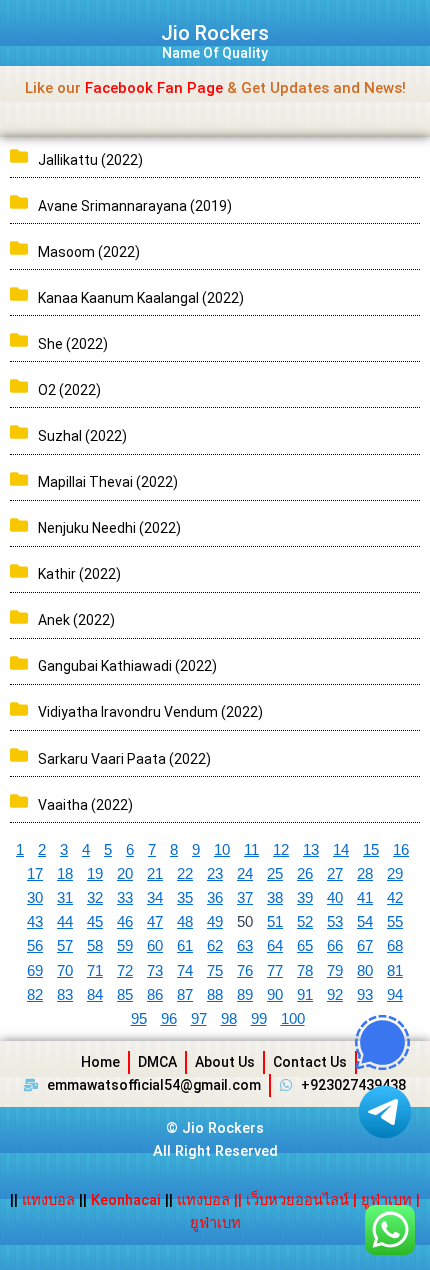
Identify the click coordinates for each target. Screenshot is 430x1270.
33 (125, 898)
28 (365, 874)
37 (245, 898)
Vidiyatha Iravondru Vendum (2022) (150, 712)
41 (365, 898)
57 (65, 946)
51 (275, 922)
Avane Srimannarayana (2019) (135, 206)
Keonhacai (126, 1200)
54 (365, 922)
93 (365, 995)
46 (125, 922)
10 (222, 850)
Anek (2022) (76, 620)
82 (35, 995)
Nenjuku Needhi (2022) (109, 528)
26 (305, 874)
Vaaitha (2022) (85, 805)
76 (245, 971)
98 (229, 1019)
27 (335, 874)
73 (155, 971)
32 (95, 898)
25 (275, 874)
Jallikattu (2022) (90, 160)
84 (95, 995)
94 (395, 995)
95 (139, 1019)
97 (199, 1019)
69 (35, 971)
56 (35, 946)
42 (395, 898)
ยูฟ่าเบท (386, 1200)
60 (155, 946)
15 (371, 850)
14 (341, 850)
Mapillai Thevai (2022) (108, 482)
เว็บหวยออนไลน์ (297, 1200)
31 (65, 898)
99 (259, 1019)
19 (95, 874)
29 (395, 874)
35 (185, 898)
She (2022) (73, 344)
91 (305, 995)
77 (275, 971)
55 (395, 922)
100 (293, 1019)
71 (95, 971)
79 (335, 971)
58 (95, 946)
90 (275, 995)
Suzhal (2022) (82, 436)
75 (215, 971)
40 (335, 898)
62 (215, 946)
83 (65, 995)
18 (65, 874)
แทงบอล (50, 1200)
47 (155, 922)
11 (251, 850)
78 (305, 971)
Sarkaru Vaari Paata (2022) (124, 759)
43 (35, 922)
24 (245, 874)
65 (305, 946)
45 (95, 922)
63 (245, 946)
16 (401, 850)
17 (35, 874)
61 (185, 946)
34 (155, 898)
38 (275, 898)
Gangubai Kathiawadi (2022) (127, 666)
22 (185, 874)
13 (311, 850)
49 (215, 922)
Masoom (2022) (89, 252)
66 (335, 946)
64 (275, 946)
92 (335, 995)
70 (65, 971)
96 (169, 1019)
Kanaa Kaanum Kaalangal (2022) (141, 298)
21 (155, 874)
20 (125, 874)
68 (395, 946)
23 (215, 874)
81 (395, 971)
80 (365, 971)
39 (305, 898)
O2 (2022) (69, 390)
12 (281, 850)
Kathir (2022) (79, 574)
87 (185, 995)
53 (335, 922)
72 (125, 971)
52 (305, 922)
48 (185, 922)
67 (365, 946)
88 (215, 995)
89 (245, 995)
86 (155, 995)
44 (65, 922)
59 (125, 946)
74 (185, 971)
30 (35, 898)
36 (215, 898)
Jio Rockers (215, 33)
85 (125, 995)
